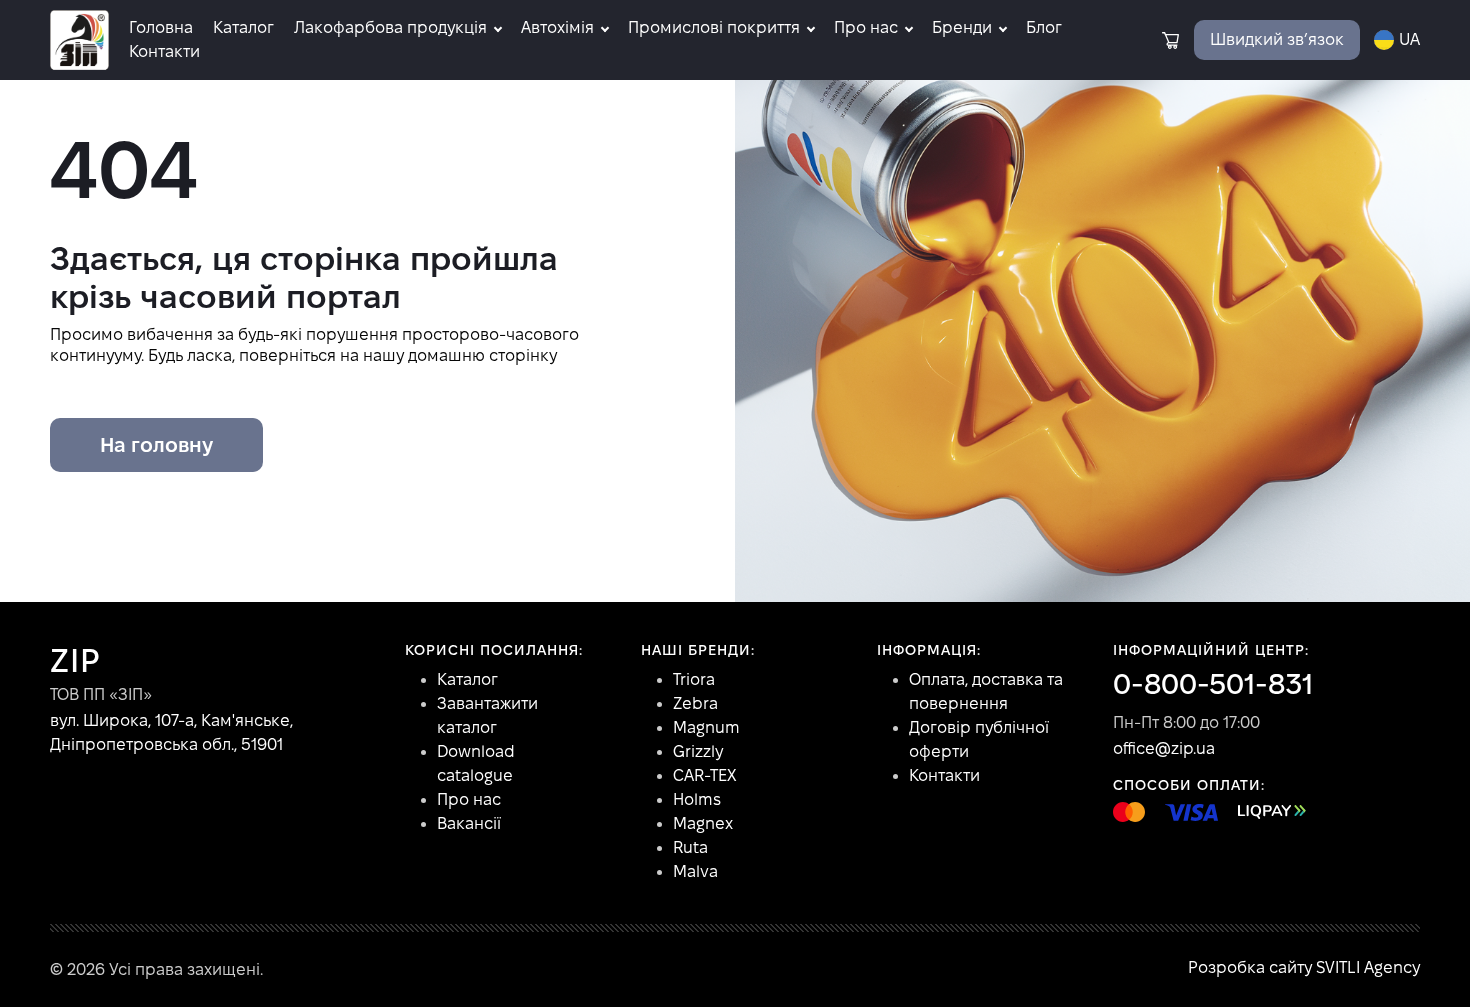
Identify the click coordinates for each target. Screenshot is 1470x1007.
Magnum (706, 727)
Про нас (866, 27)
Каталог (243, 27)
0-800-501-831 (1213, 684)
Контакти (164, 51)
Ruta (690, 847)
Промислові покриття (714, 27)
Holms (697, 799)
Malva (695, 871)
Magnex (703, 823)
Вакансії (469, 823)
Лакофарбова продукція (390, 27)
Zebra (695, 703)
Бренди (962, 27)
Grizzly (698, 751)
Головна (161, 27)
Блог (1044, 27)
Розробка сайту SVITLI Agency (1304, 967)
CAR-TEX (704, 775)
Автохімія (557, 27)
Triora (694, 679)
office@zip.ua (1164, 748)
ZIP (75, 660)
